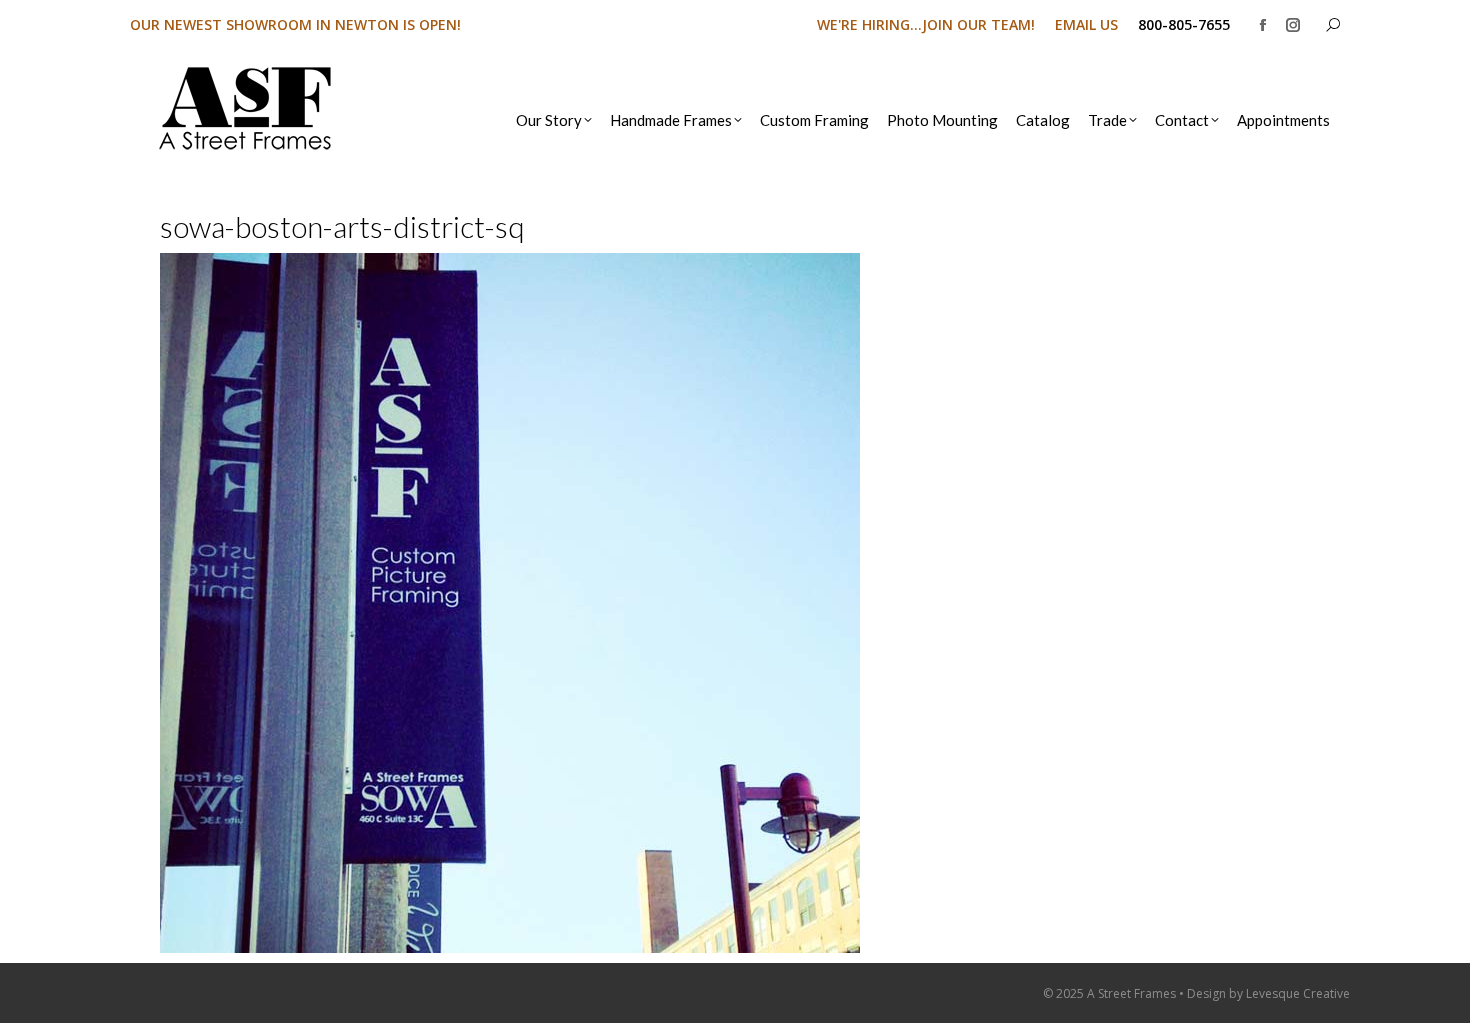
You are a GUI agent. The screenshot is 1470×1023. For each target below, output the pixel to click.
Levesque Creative (1298, 993)
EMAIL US (1086, 24)
